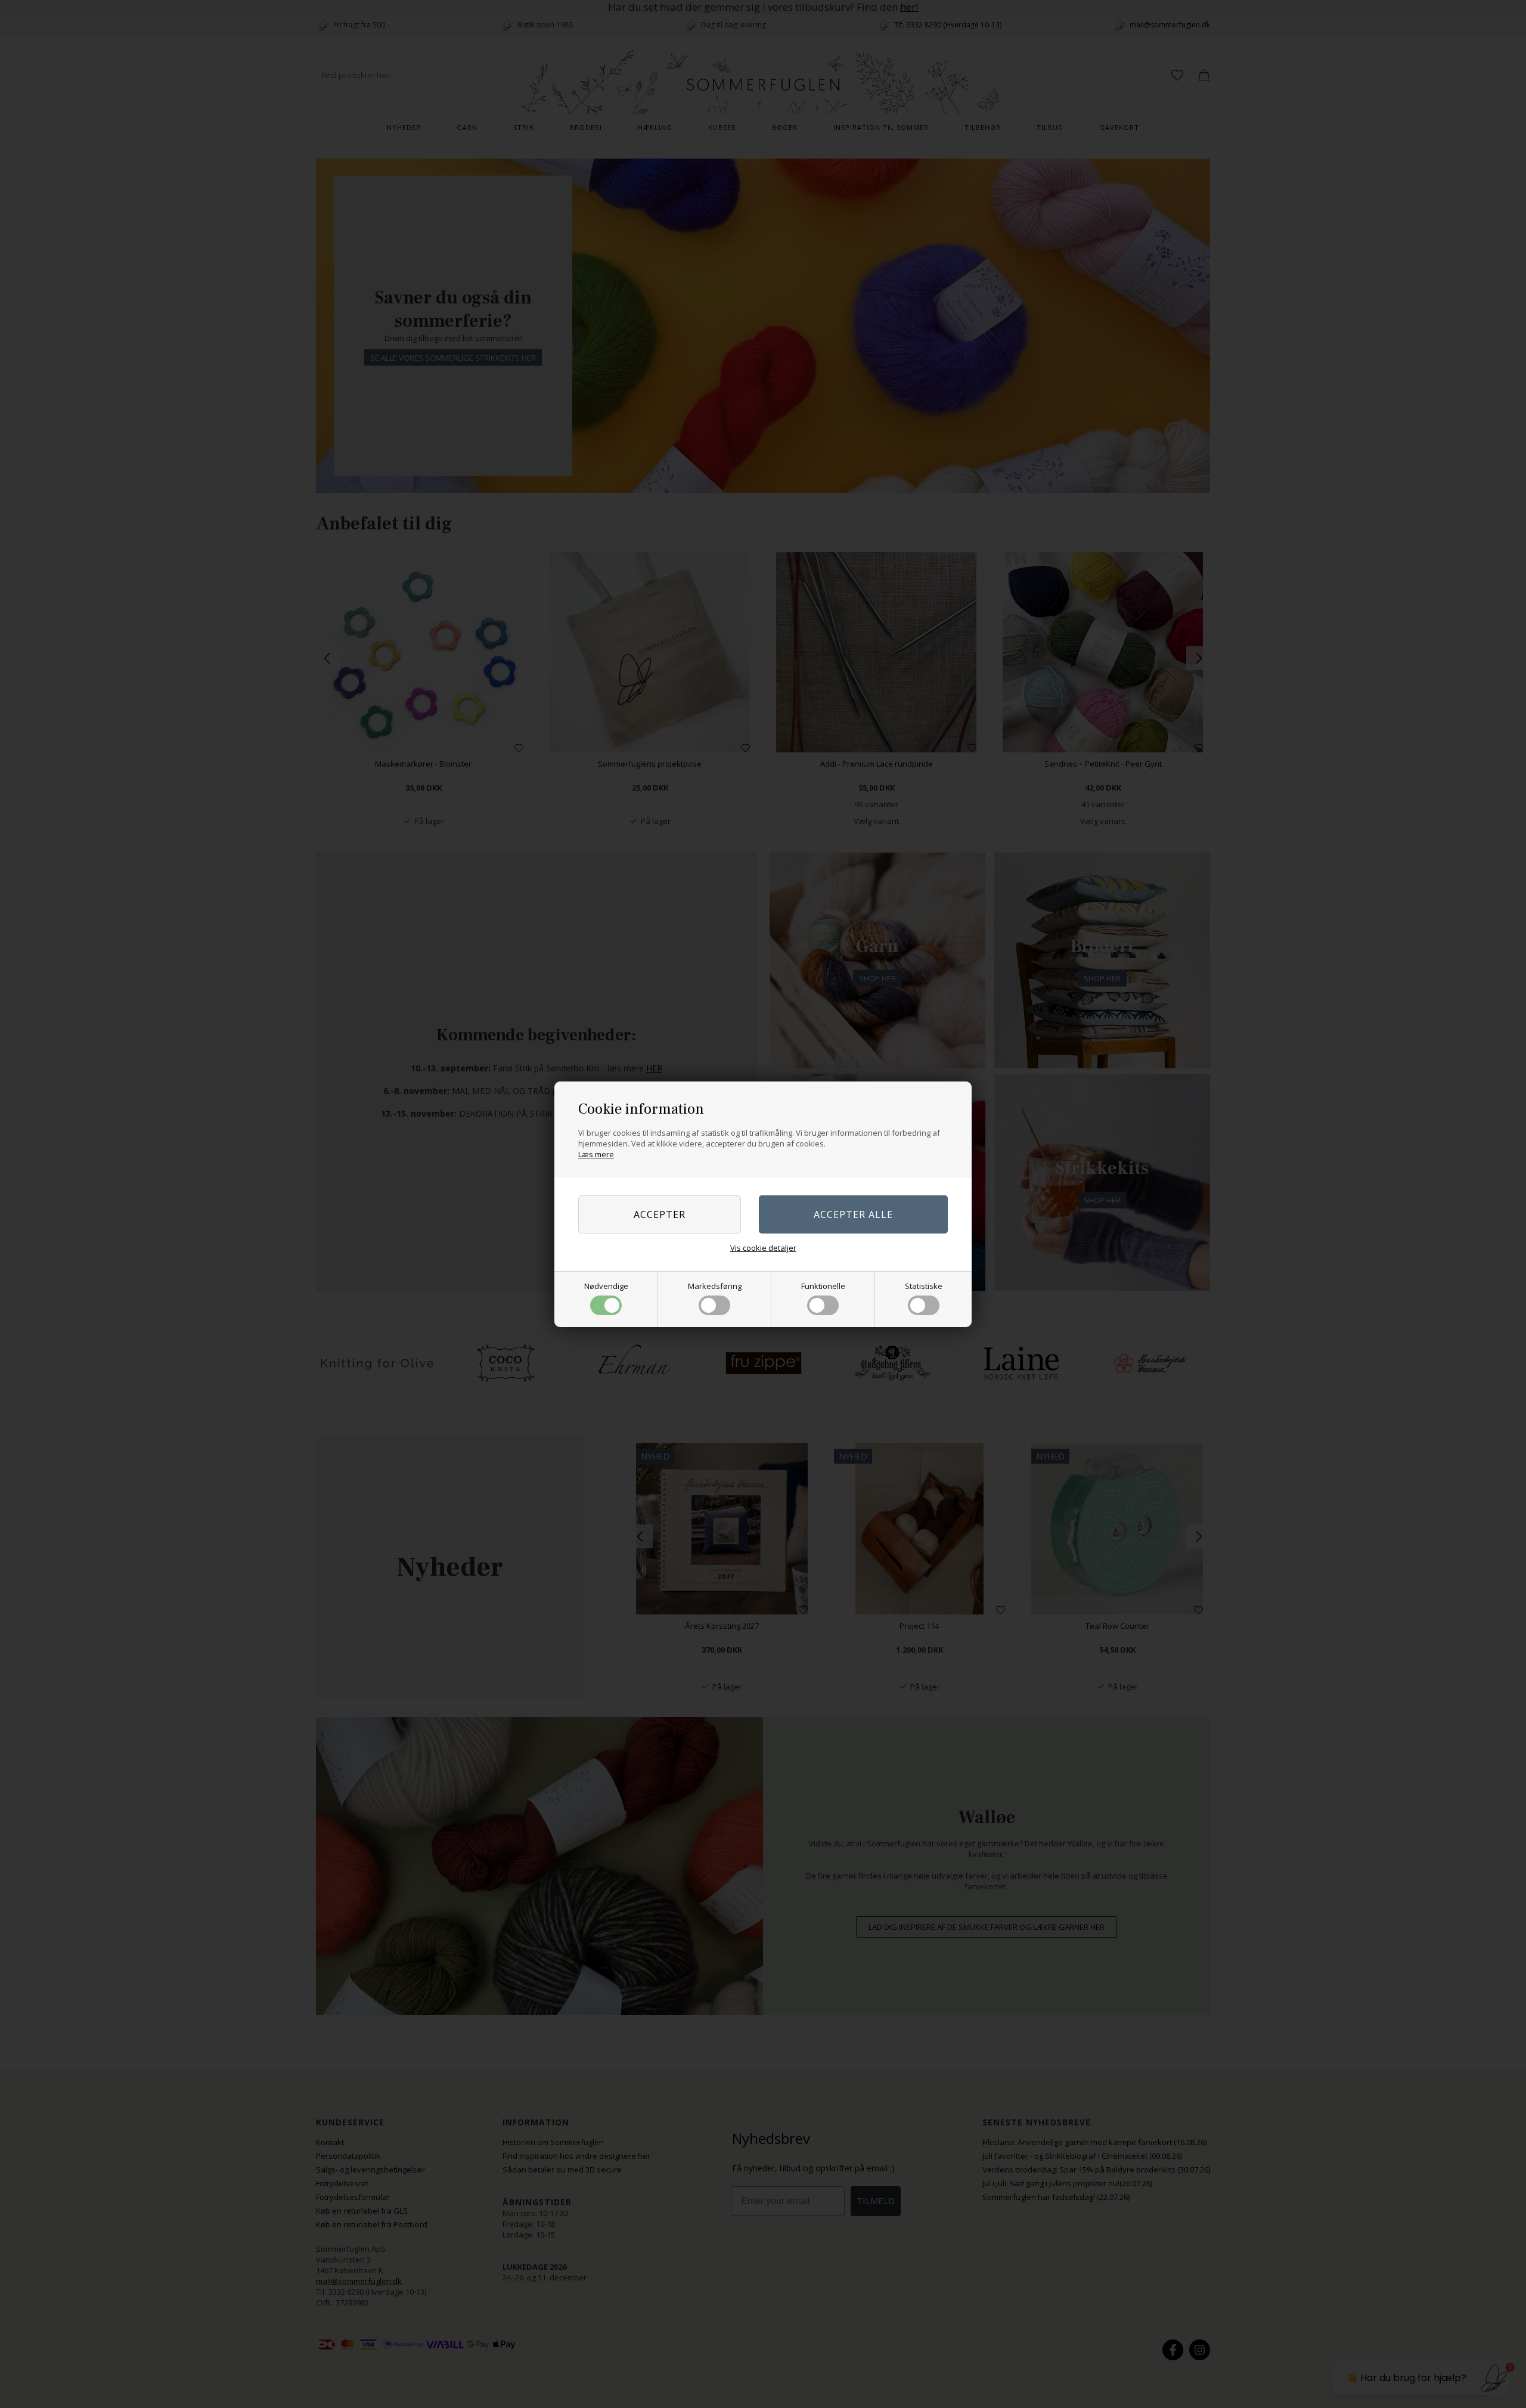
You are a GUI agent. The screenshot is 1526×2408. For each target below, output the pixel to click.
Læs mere (596, 1154)
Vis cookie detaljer (763, 1248)
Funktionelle (823, 1286)
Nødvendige (606, 1286)
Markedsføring (715, 1286)
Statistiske (924, 1286)
